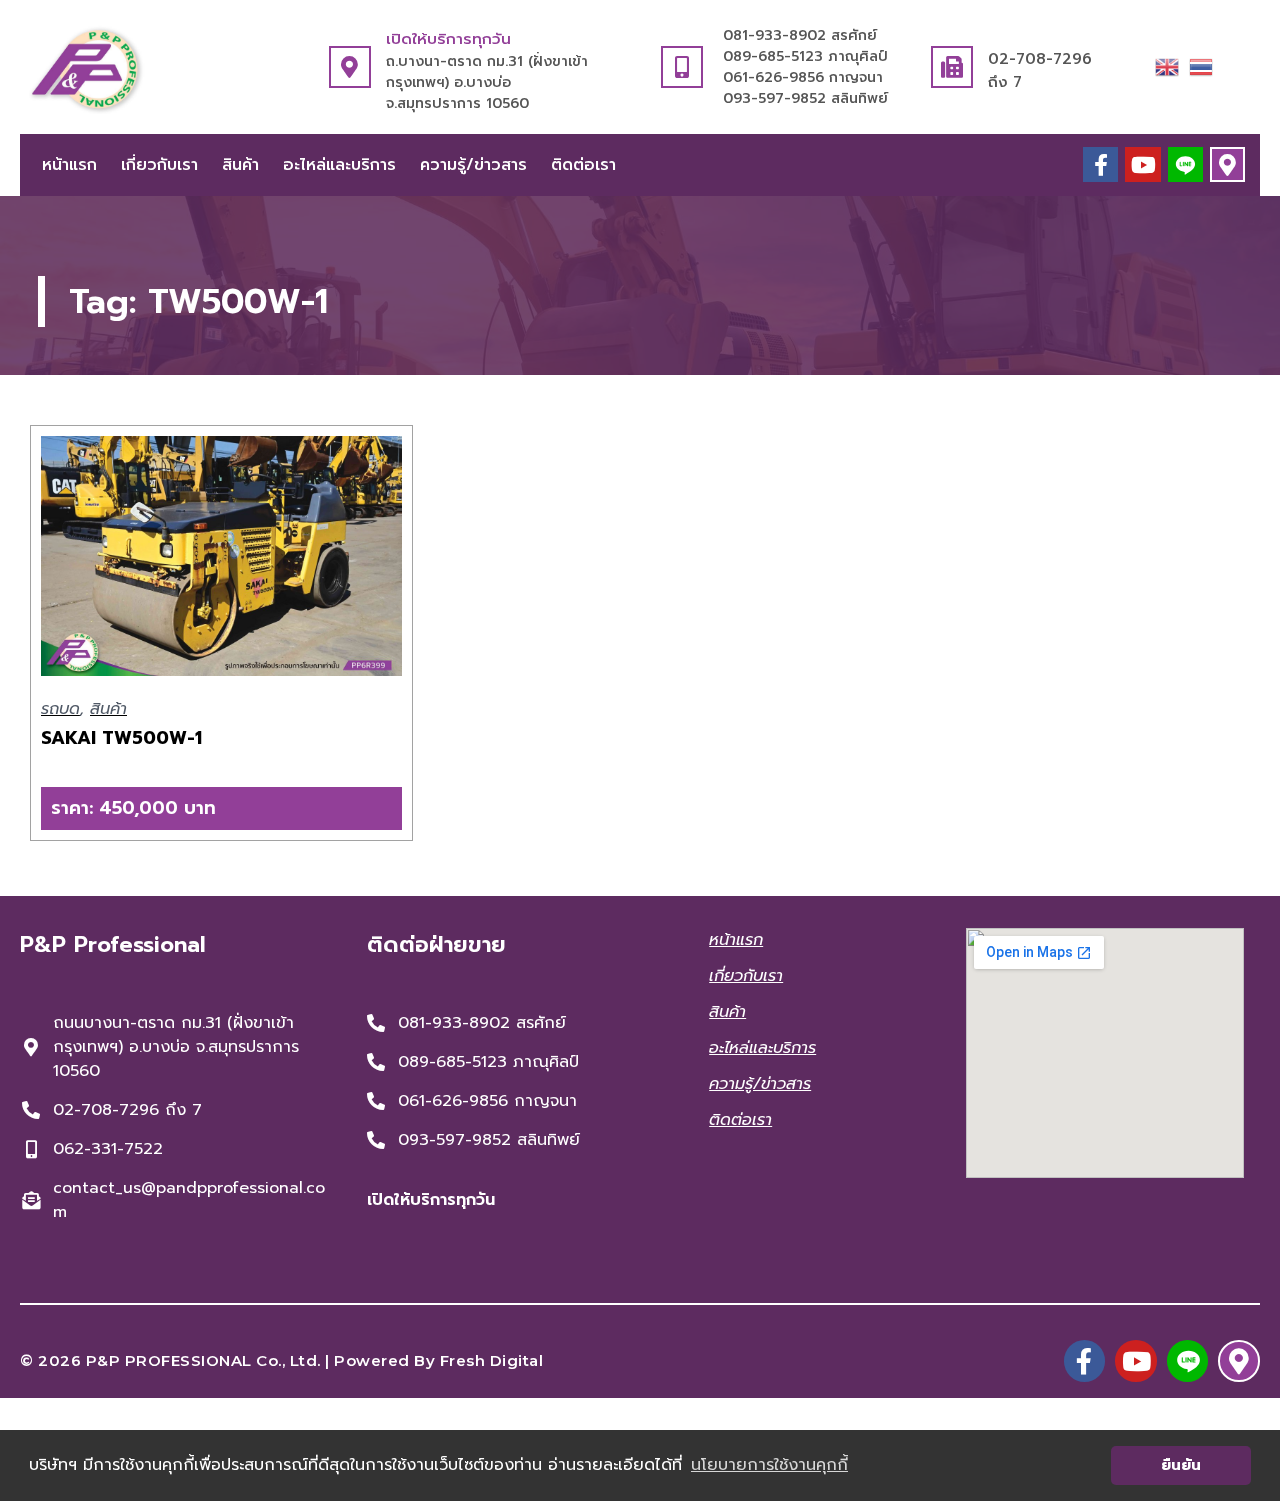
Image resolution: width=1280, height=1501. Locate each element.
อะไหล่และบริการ (339, 165)
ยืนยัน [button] (1181, 1465)
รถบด (60, 709)
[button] (221, 808)
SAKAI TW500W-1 (121, 738)
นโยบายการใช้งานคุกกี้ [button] (769, 1465)
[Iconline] (1185, 164)
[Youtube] (1142, 164)
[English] (1167, 66)
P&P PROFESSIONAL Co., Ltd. (203, 1360)
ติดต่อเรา (583, 165)
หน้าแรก (69, 165)
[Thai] (1201, 66)
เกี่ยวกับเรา (159, 165)
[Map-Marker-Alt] (1227, 164)
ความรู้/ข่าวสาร (473, 165)
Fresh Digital (492, 1360)
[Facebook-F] (1100, 164)
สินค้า (240, 165)
